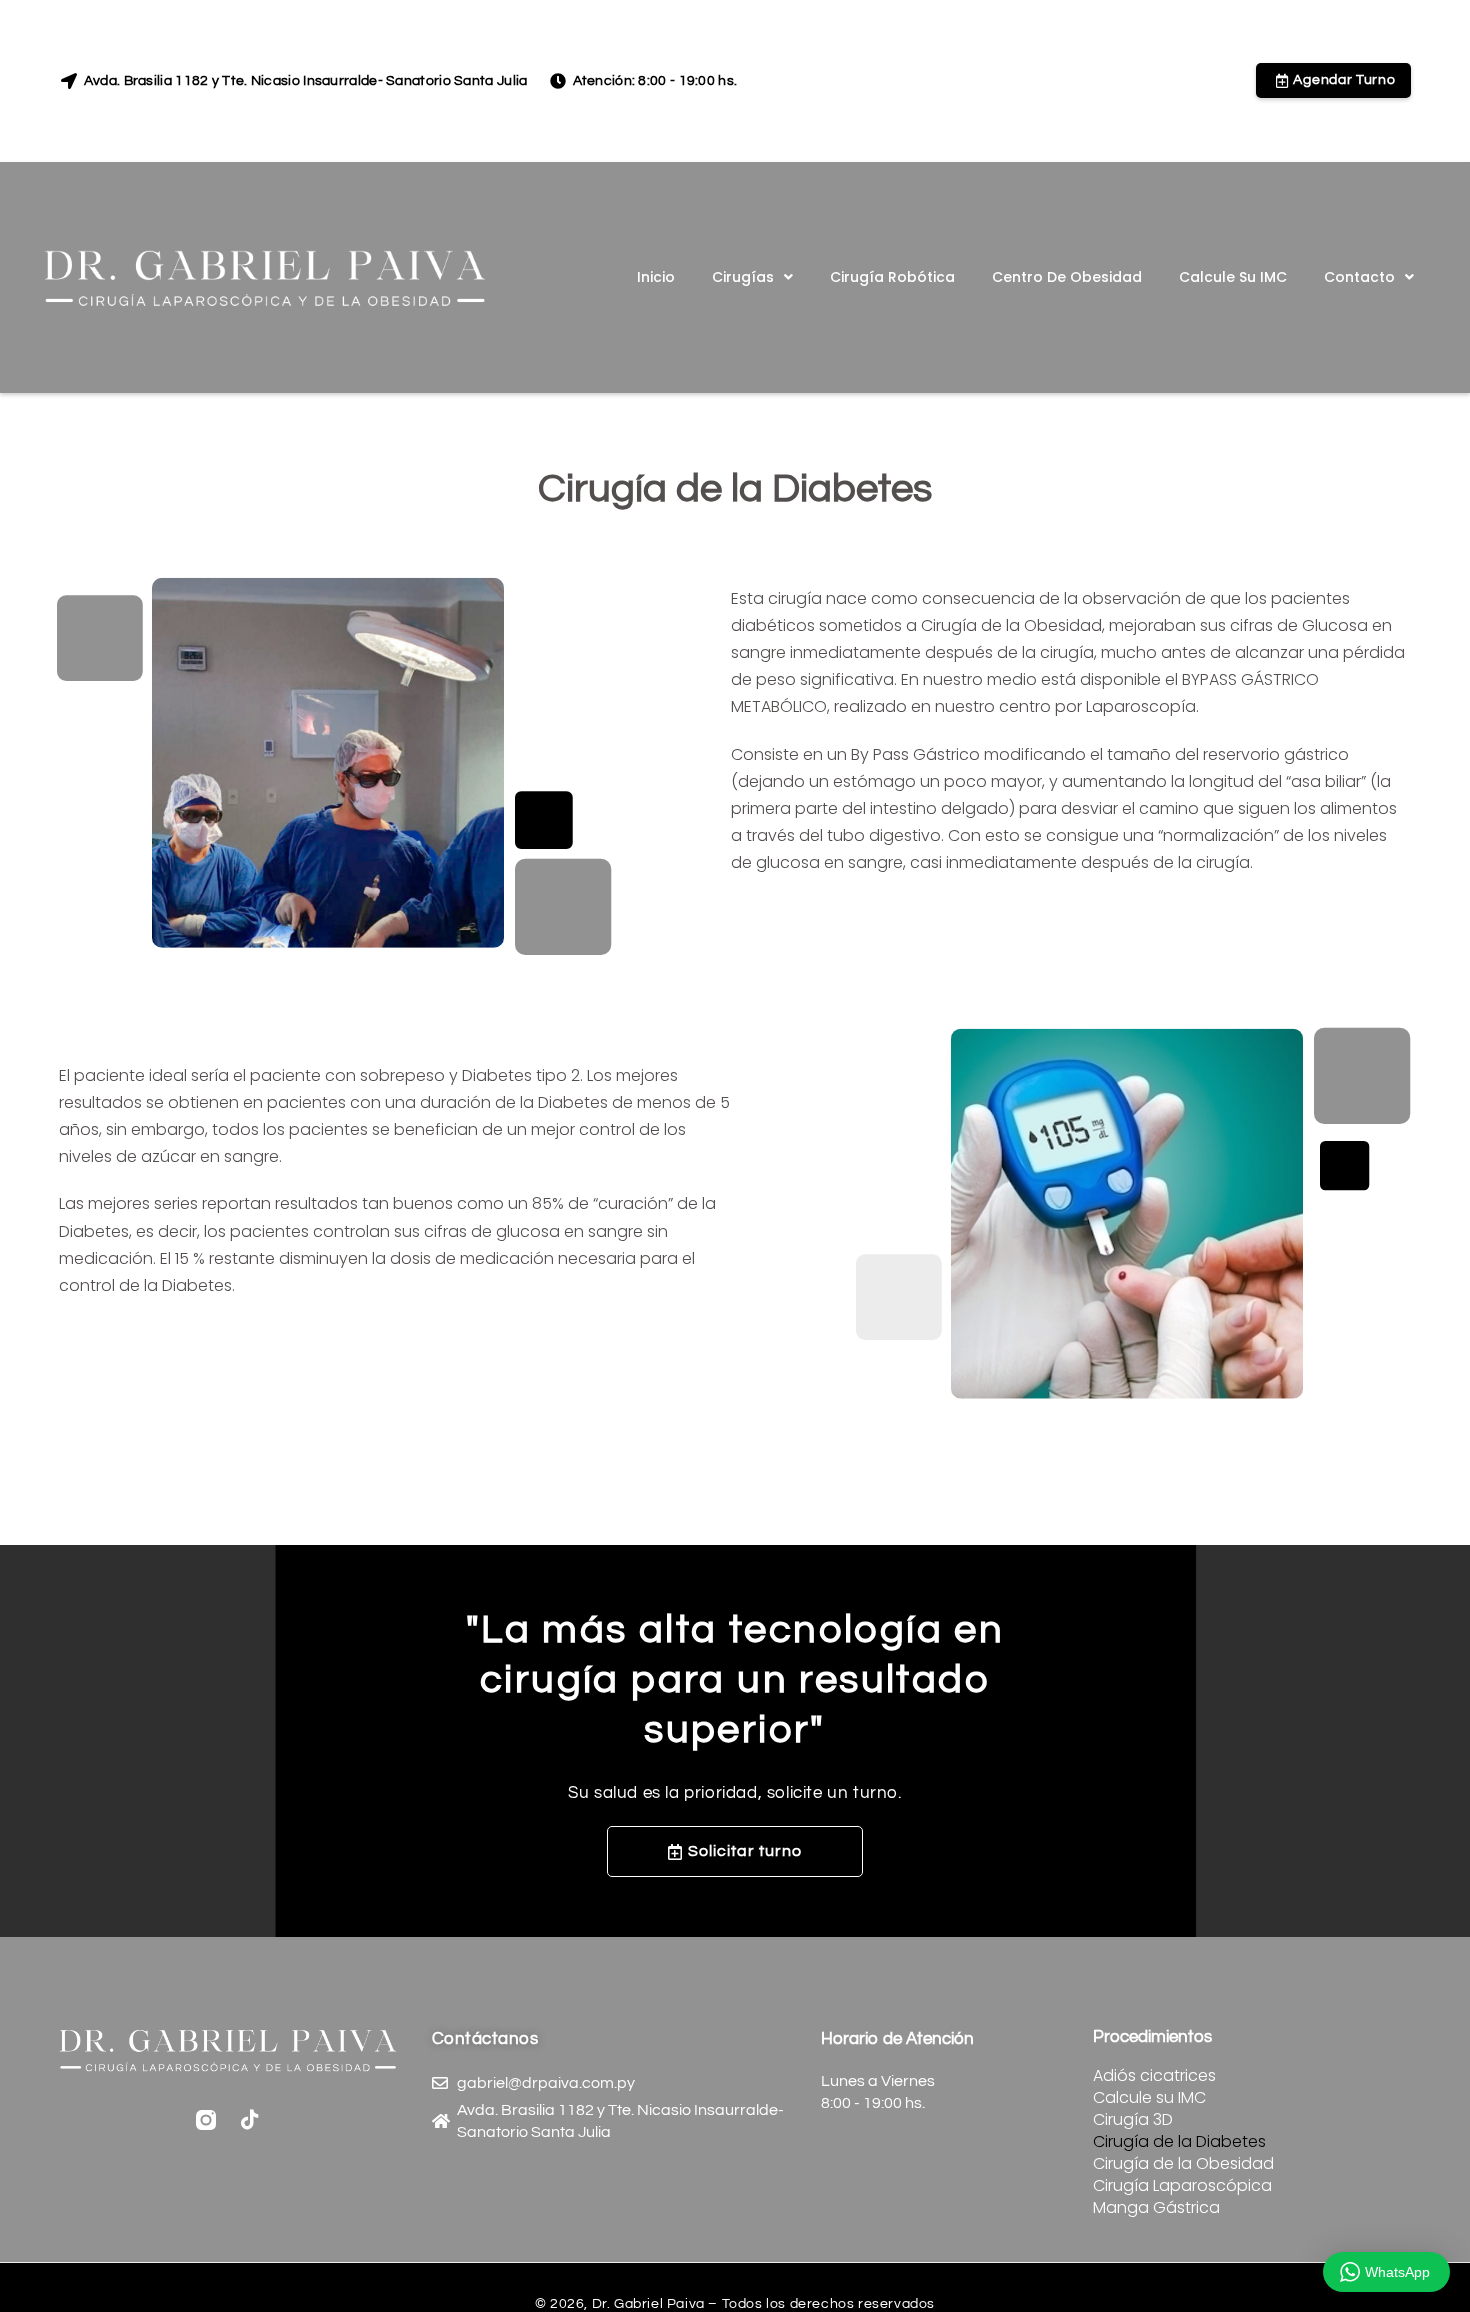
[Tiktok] (250, 2120)
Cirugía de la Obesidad (1183, 2164)
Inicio (656, 277)
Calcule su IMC (1233, 277)
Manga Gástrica (1156, 2208)
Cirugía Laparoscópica (1182, 2186)
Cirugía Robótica (892, 277)
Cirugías (743, 277)
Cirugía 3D (1133, 2120)
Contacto (1359, 277)
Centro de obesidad (1067, 277)
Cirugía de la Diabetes (1179, 2142)
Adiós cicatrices (1154, 2076)
